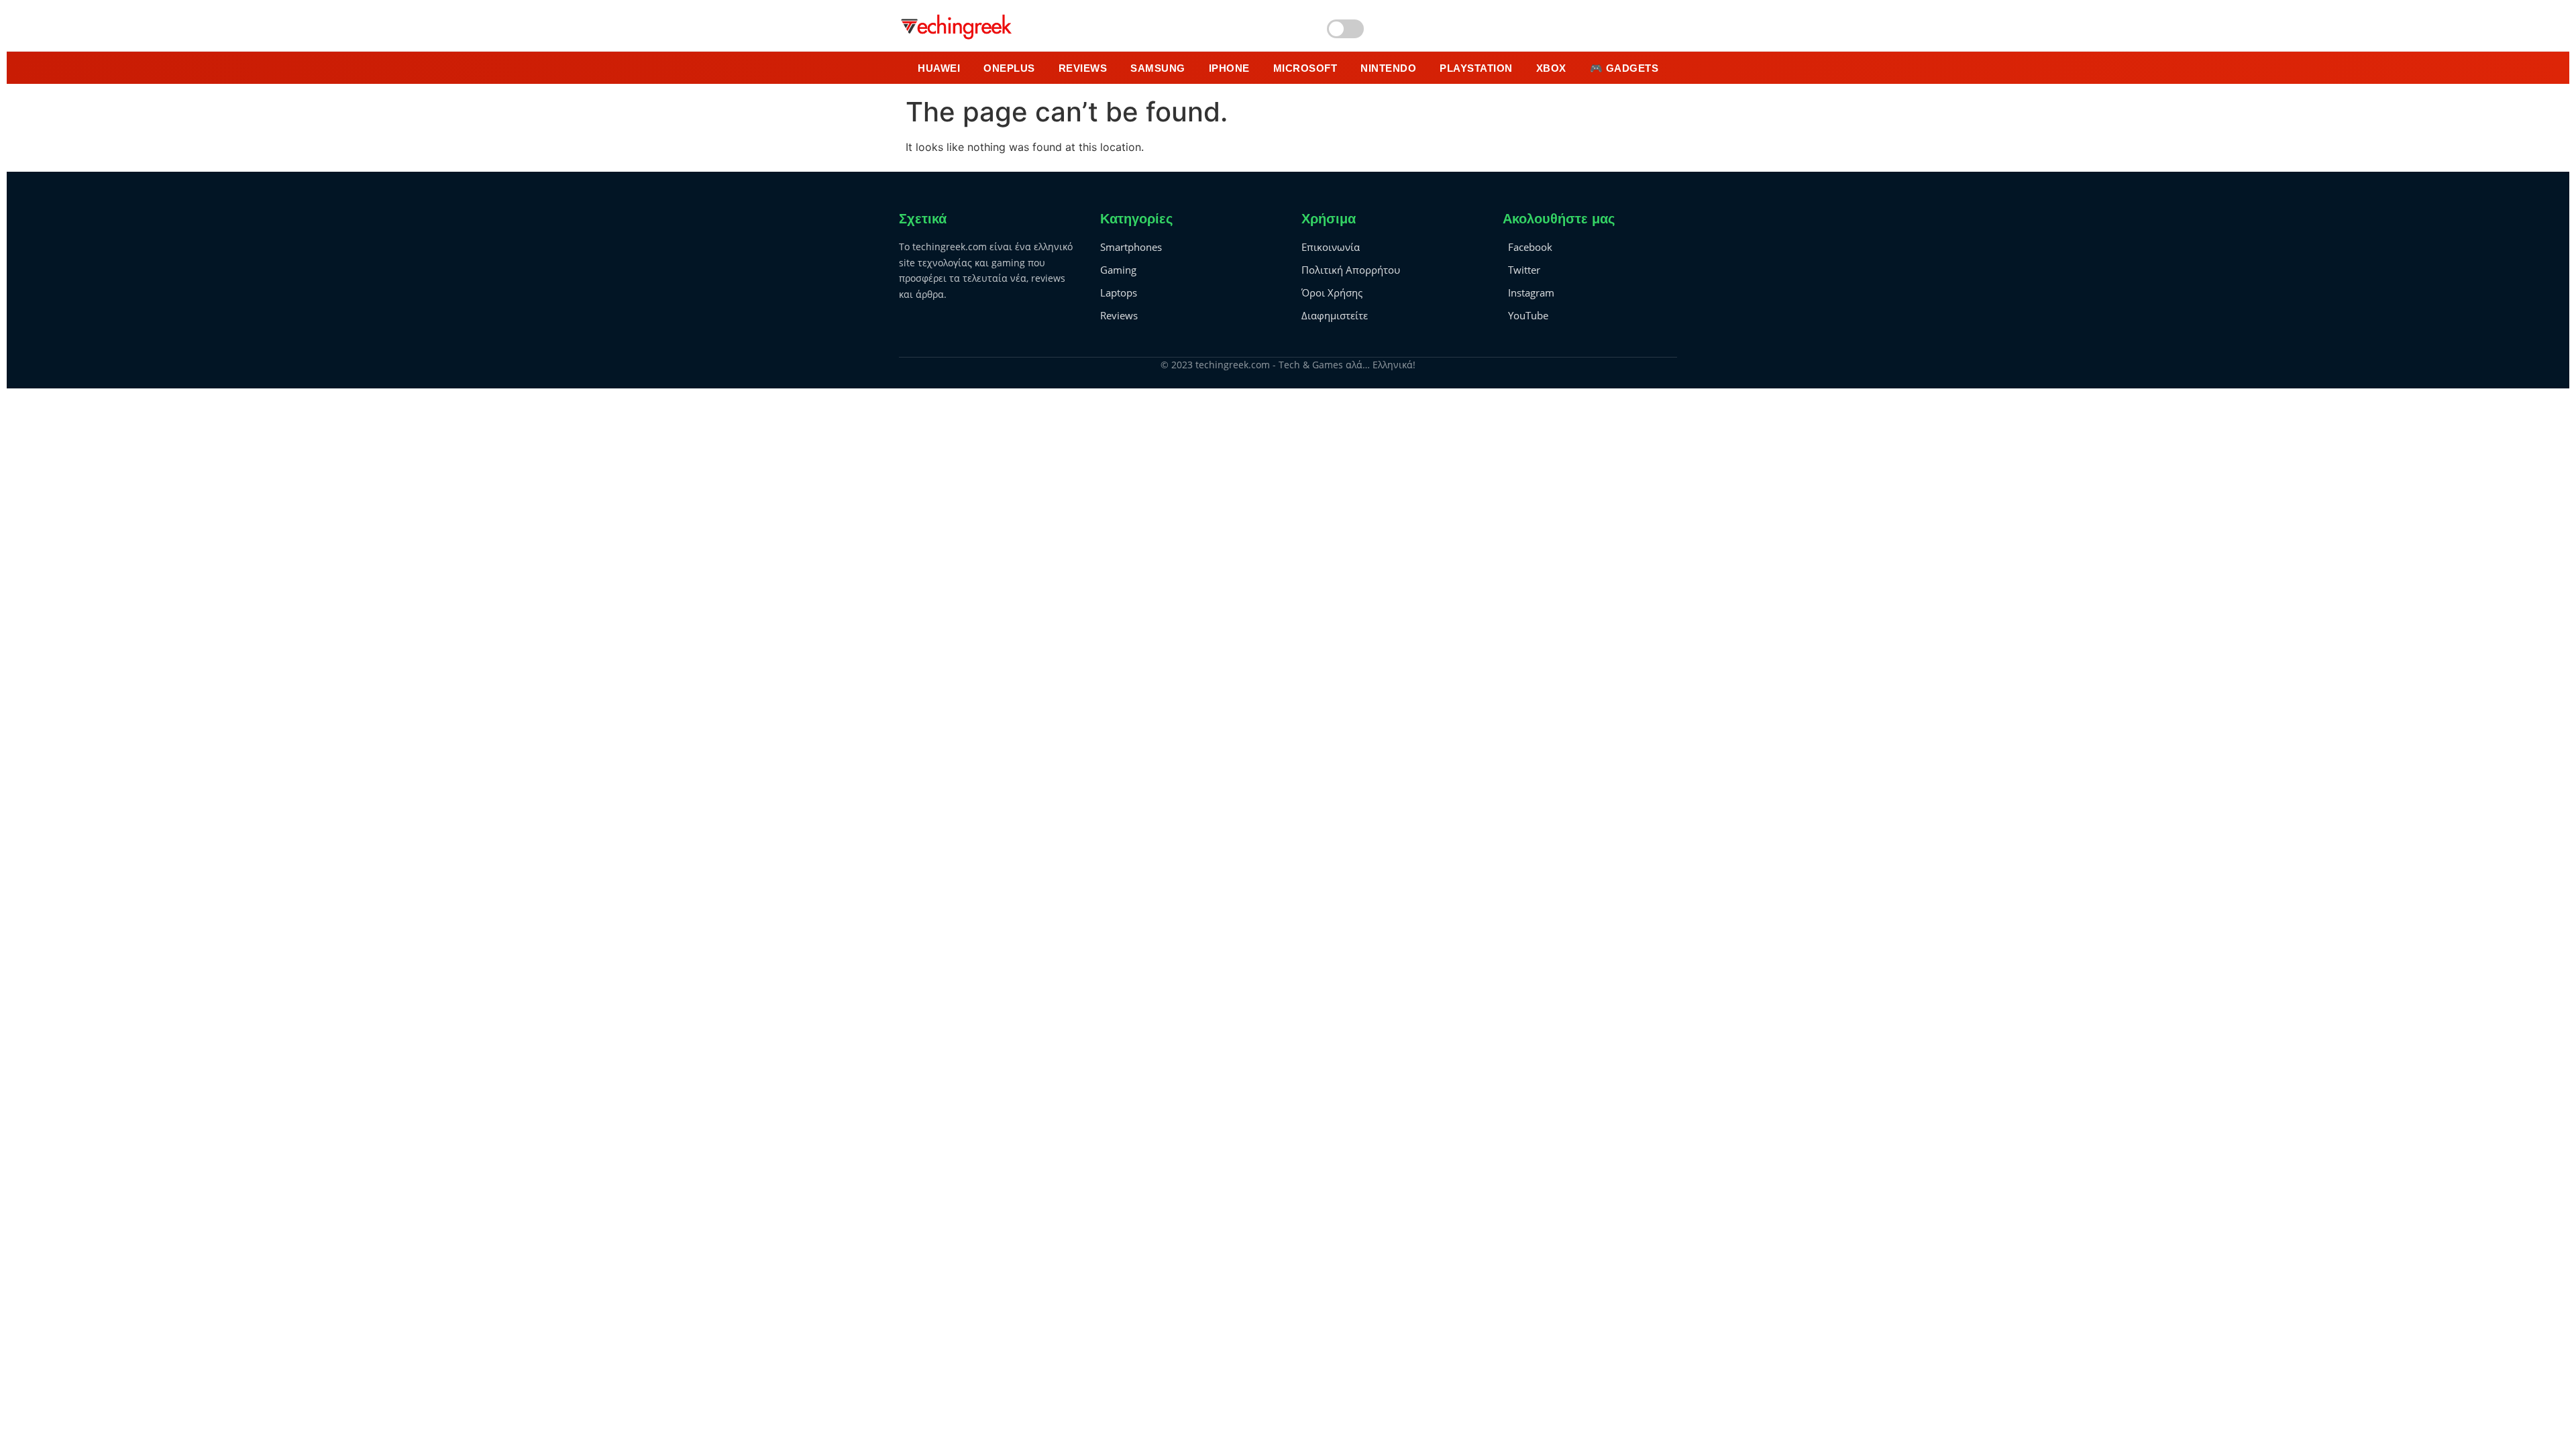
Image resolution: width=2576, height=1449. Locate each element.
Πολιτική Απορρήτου (1351, 270)
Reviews (1119, 315)
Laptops (1119, 292)
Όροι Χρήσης (1332, 292)
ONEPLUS (1009, 68)
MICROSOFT (1305, 68)
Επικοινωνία (1331, 247)
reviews (1083, 68)
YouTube (1528, 315)
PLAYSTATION (1476, 68)
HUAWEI (939, 68)
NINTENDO (1388, 68)
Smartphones (1131, 247)
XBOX (1551, 68)
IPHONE (1229, 68)
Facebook (1530, 247)
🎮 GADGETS (1624, 68)
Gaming (1118, 270)
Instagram (1531, 292)
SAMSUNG (1158, 68)
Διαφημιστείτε (1335, 315)
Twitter (1524, 270)
